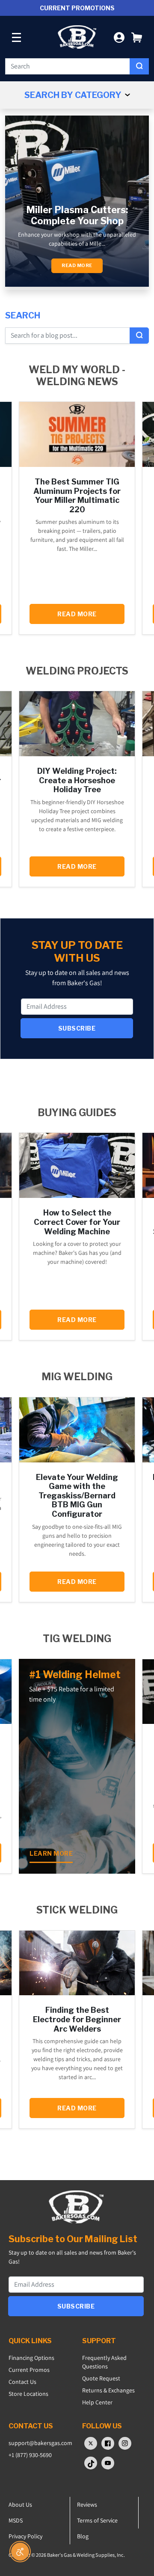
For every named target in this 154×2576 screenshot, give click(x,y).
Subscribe (77, 1028)
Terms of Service (97, 2520)
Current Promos (29, 2370)
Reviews (87, 2505)
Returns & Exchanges (108, 2390)
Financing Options (31, 2358)
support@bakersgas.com (40, 2443)
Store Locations (28, 2394)
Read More (77, 266)
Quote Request (101, 2378)
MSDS (16, 2520)
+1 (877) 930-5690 (30, 2455)
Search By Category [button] (74, 95)
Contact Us (22, 2382)
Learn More (51, 1853)
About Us (20, 2505)
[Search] (139, 66)
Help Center (97, 2402)
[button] (137, 37)
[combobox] (68, 66)
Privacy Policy (25, 2536)
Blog (83, 2536)
